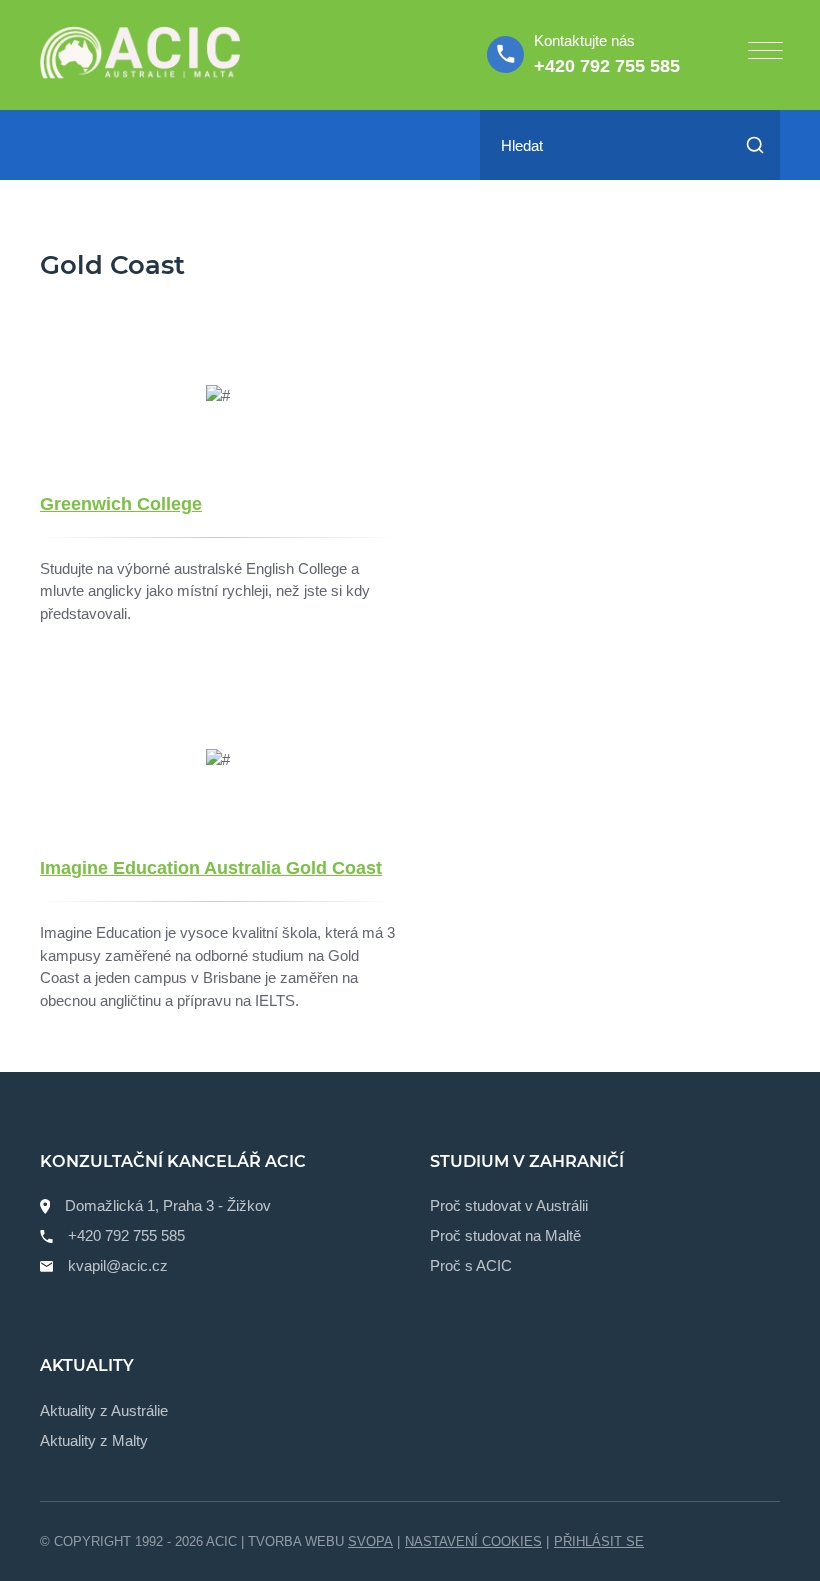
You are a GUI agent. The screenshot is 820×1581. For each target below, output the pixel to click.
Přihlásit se (599, 1541)
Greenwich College (121, 504)
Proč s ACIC (471, 1265)
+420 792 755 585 (607, 66)
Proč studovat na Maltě (505, 1235)
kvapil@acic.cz (118, 1265)
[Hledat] (755, 145)
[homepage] (140, 55)
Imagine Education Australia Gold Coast (211, 868)
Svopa (370, 1541)
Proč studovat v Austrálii (509, 1205)
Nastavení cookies (473, 1541)
